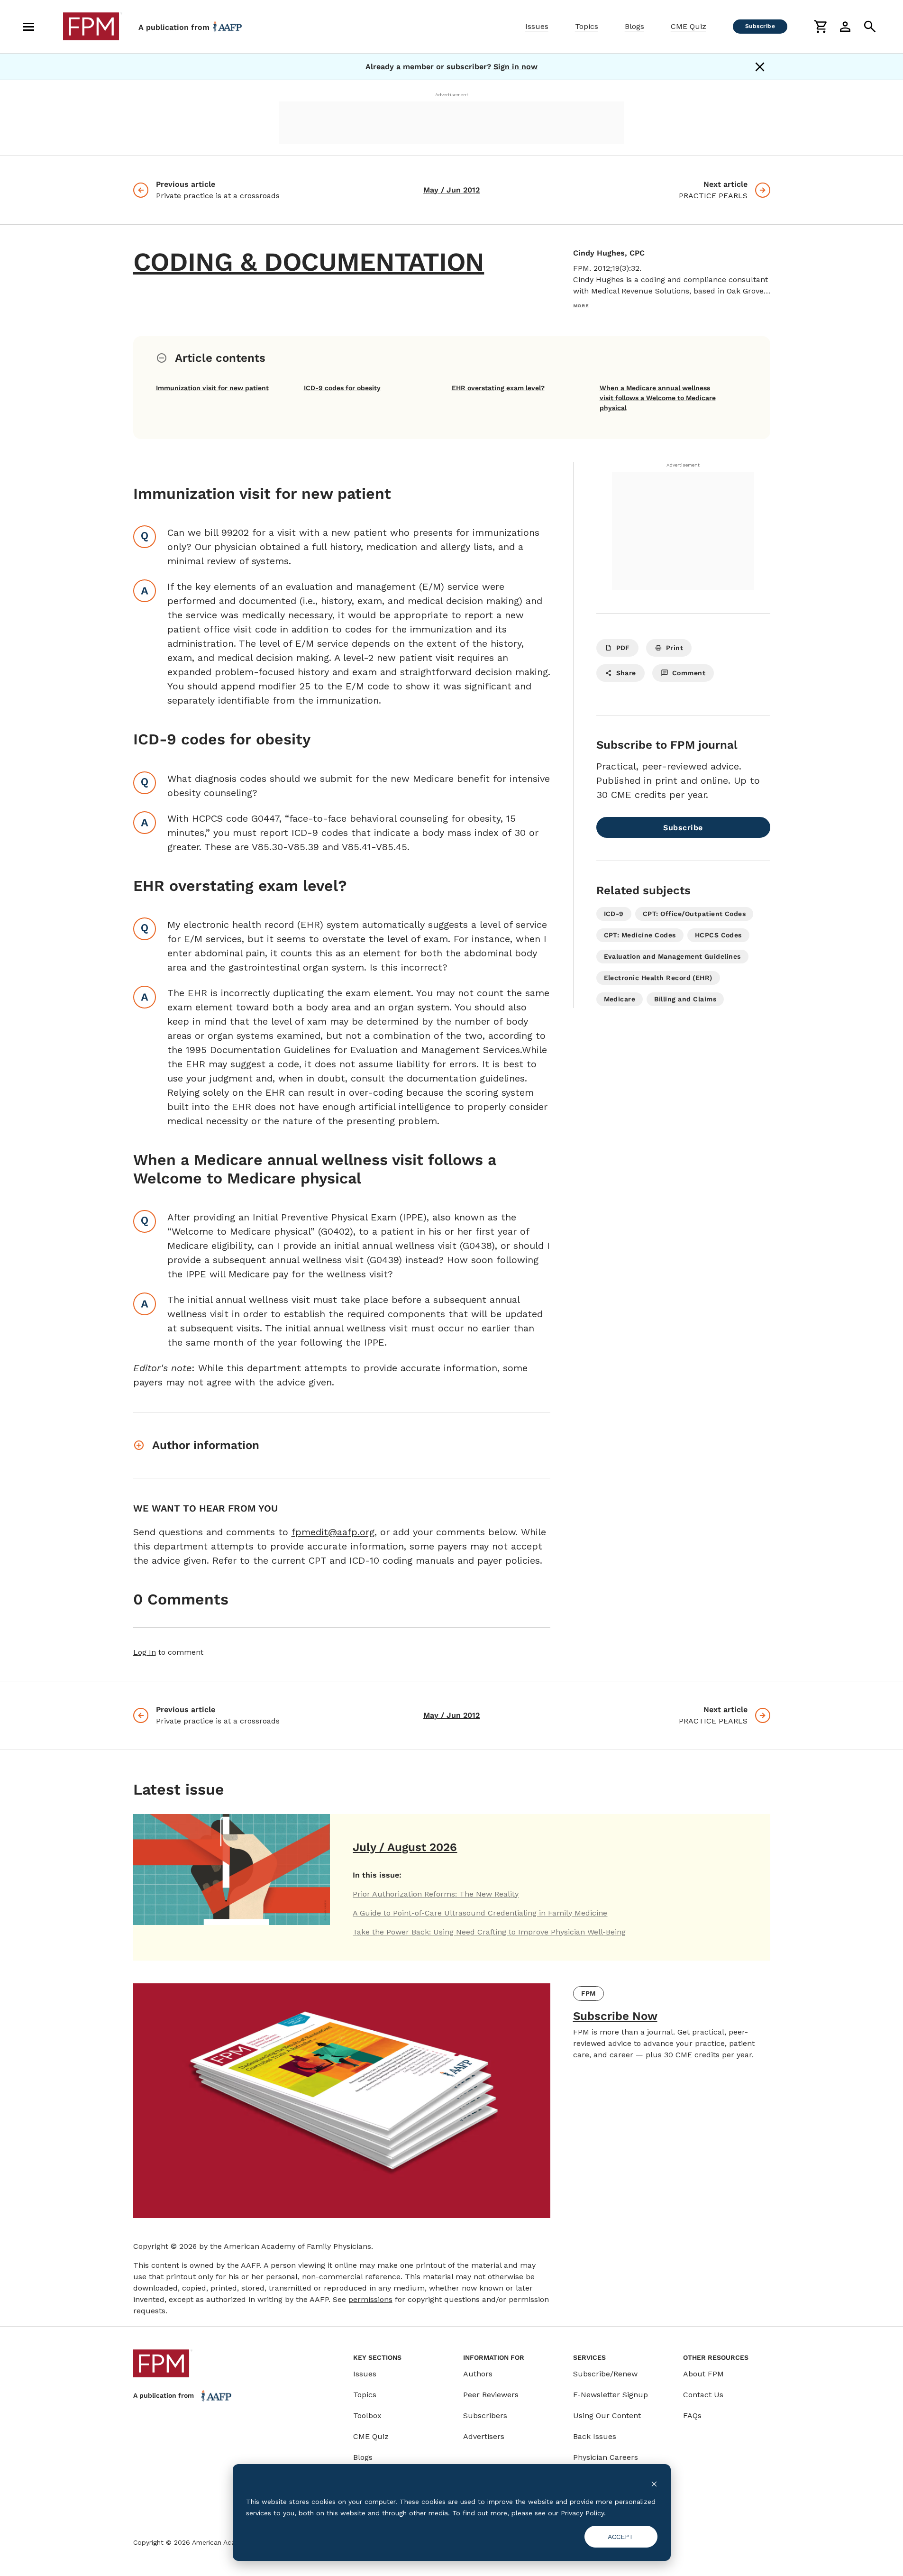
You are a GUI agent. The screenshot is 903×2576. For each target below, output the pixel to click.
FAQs (692, 2416)
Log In (145, 1652)
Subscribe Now (615, 2016)
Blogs (634, 26)
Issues (537, 26)
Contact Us (703, 2395)
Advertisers (484, 2436)
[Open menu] (28, 27)
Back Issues (595, 2436)
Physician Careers (606, 2457)
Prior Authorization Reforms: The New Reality (436, 1894)
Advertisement (452, 95)
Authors (478, 2374)
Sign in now (515, 67)
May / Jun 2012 (451, 190)
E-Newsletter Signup (611, 2395)
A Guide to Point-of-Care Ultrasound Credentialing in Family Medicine (480, 1913)
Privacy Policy (582, 2513)
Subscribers (485, 2416)
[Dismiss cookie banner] (654, 2483)
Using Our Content (607, 2416)
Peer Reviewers (491, 2395)
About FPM (703, 2374)
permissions (370, 2299)
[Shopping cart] (821, 27)
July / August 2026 (405, 1847)
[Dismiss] (760, 67)
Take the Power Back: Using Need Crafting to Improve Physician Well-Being (489, 1932)
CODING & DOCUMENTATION (309, 262)
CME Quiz (689, 26)
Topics (587, 26)
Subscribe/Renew (605, 2374)
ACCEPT (621, 2537)
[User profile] (845, 27)
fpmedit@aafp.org (333, 1532)
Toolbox (367, 2416)
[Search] (870, 27)
